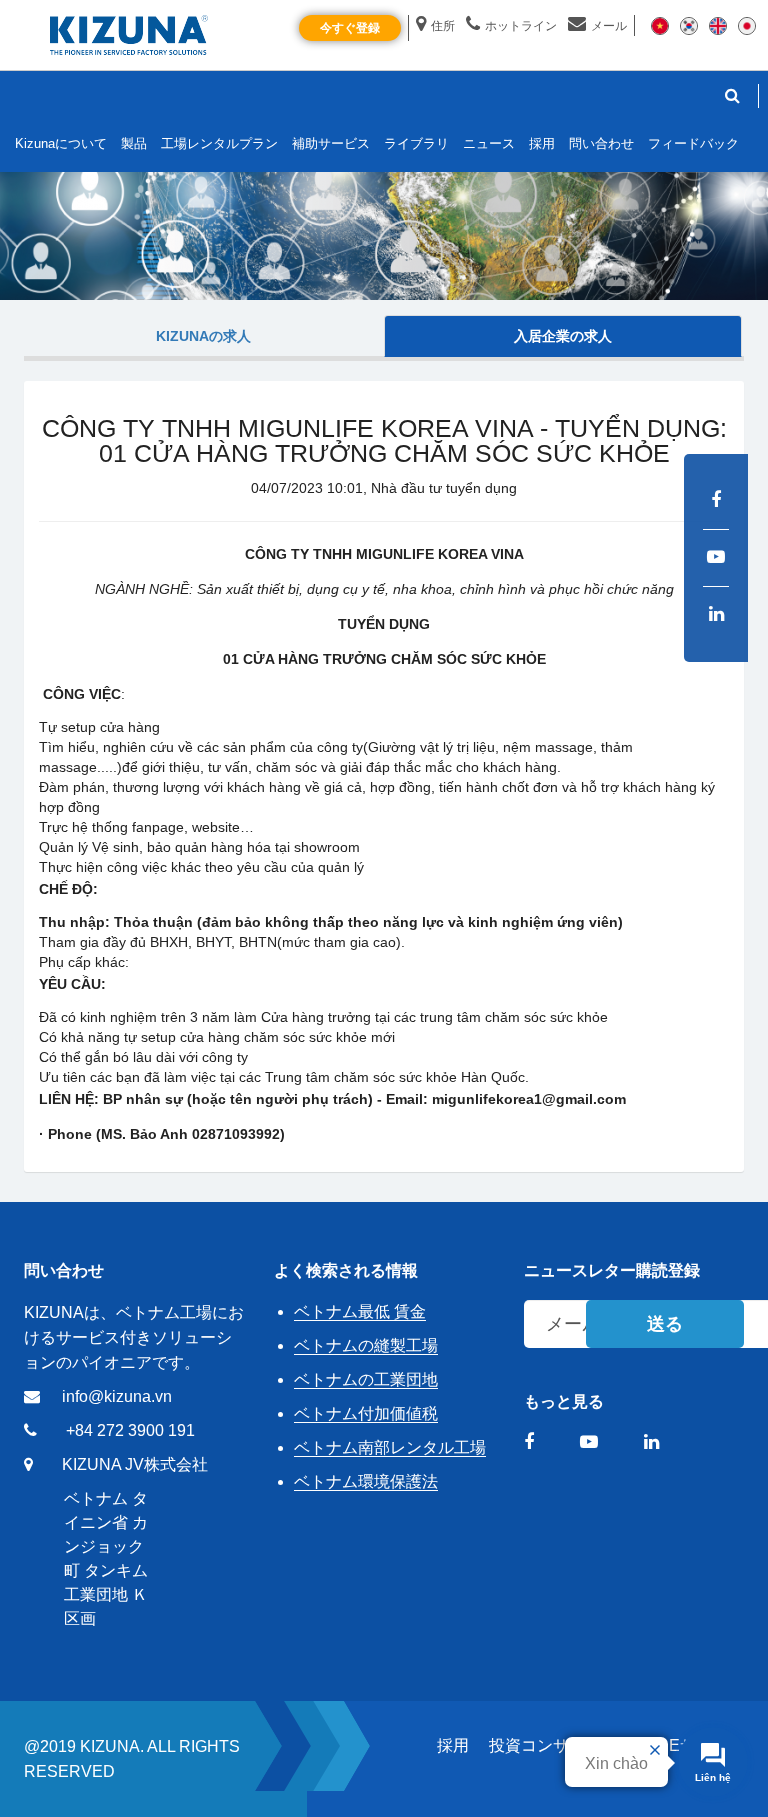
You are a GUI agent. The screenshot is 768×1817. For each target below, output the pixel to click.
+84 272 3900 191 (130, 1430)
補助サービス (331, 143)
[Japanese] (747, 25)
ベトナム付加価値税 (366, 1413)
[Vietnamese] (660, 25)
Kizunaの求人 (203, 336)
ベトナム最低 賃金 (360, 1311)
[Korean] (689, 25)
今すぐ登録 (350, 28)
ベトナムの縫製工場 (366, 1345)
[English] (718, 25)
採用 (453, 1745)
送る (665, 1324)
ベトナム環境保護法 (366, 1481)
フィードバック (693, 143)
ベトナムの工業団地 (366, 1379)
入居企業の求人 (563, 336)
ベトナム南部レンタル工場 (390, 1447)
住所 (443, 26)
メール (609, 26)
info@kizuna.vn (117, 1396)
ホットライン (521, 26)
